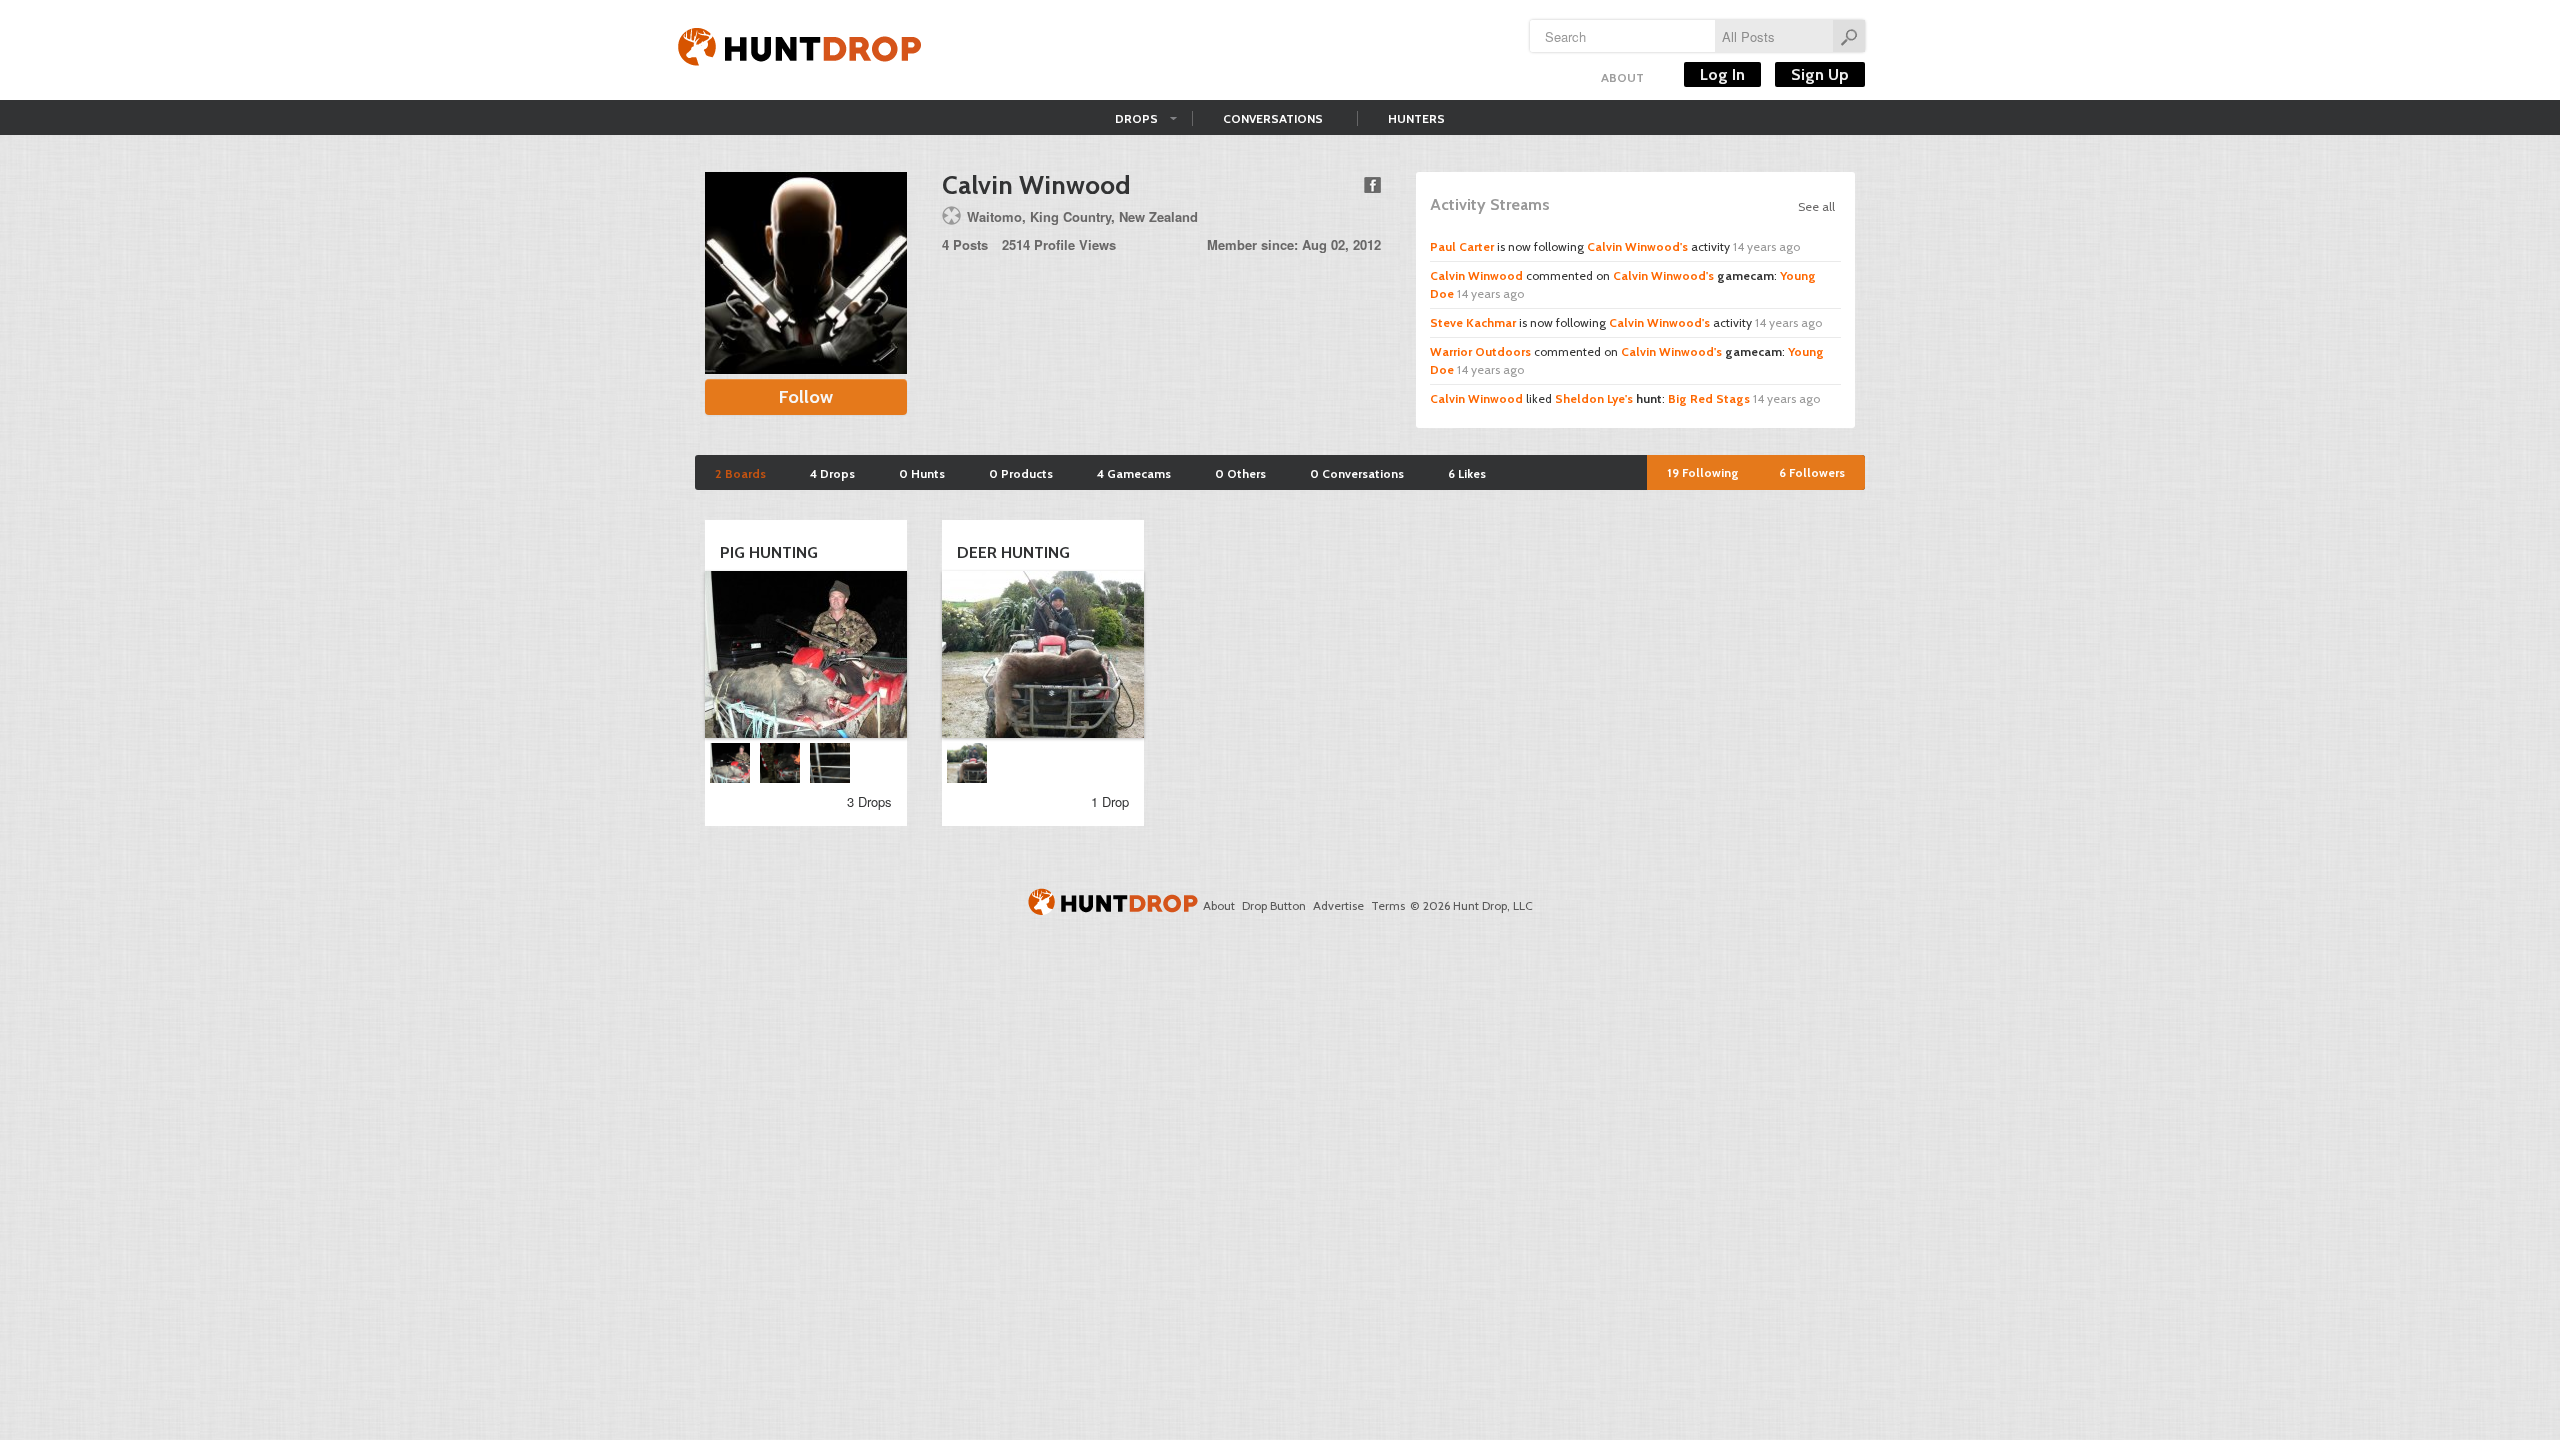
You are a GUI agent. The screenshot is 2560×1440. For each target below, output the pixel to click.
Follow (806, 397)
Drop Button (1274, 905)
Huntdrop (800, 50)
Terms (1388, 905)
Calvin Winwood (1476, 275)
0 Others (1240, 473)
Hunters (1416, 118)
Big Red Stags (1709, 398)
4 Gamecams (1134, 473)
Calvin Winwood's (1637, 246)
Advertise (1338, 905)
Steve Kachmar (1473, 322)
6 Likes (1467, 473)
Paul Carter (1462, 246)
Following (1703, 472)
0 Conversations (1357, 473)
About (1622, 77)
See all (1816, 206)
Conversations (1273, 118)
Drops (1136, 118)
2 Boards (740, 473)
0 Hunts (922, 473)
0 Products (1021, 473)
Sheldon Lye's (1594, 398)
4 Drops (832, 473)
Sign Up (1820, 74)
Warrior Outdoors (1480, 351)
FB (1372, 185)
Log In (1722, 74)
